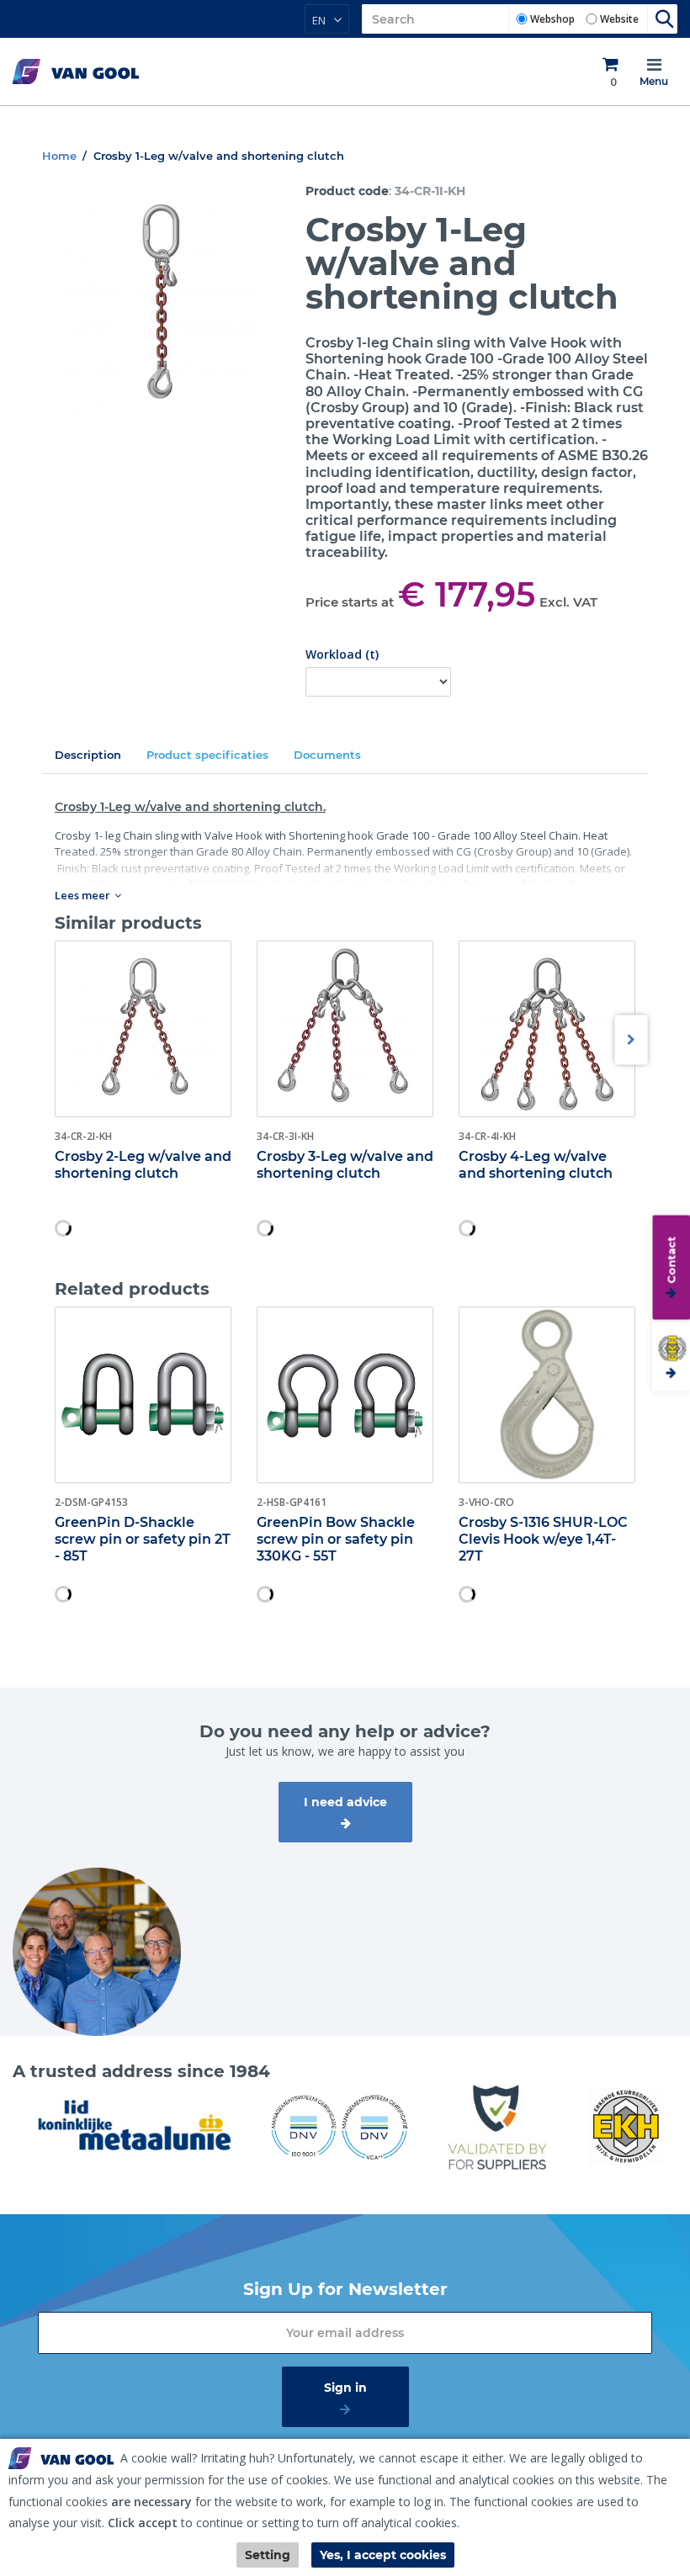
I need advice (345, 1802)
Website (619, 19)
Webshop (552, 19)
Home (59, 156)
